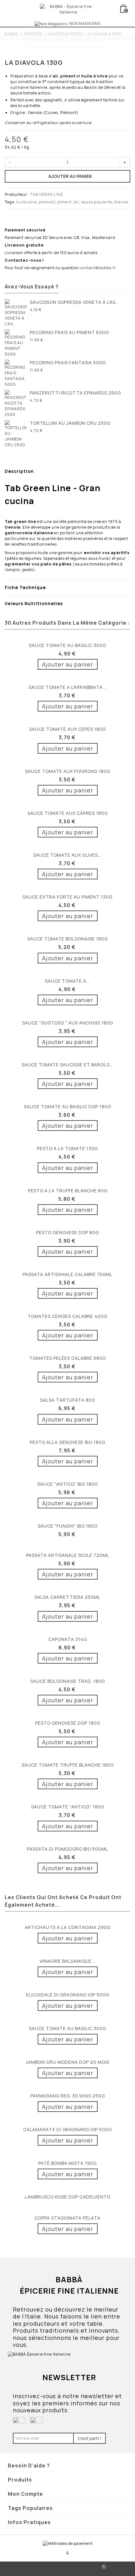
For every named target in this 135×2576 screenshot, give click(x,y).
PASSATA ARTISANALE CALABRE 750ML (67, 1274)
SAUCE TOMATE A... (67, 981)
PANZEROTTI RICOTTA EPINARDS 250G (75, 393)
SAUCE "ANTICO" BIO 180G (68, 1484)
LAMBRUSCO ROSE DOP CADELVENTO (68, 2197)
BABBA (11, 34)
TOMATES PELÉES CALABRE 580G (67, 1358)
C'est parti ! (89, 2438)
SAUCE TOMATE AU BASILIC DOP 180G (67, 1106)
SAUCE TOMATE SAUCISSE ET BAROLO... (67, 1065)
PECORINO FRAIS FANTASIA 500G (68, 363)
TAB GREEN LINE (47, 194)
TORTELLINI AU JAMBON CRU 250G (70, 423)
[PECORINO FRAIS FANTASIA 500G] (16, 373)
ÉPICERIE (34, 34)
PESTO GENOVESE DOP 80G (67, 1232)
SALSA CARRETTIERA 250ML (67, 1597)
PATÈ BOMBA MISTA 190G (67, 2163)
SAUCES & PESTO (65, 34)
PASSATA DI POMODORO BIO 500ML (67, 1849)
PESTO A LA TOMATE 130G (67, 1148)
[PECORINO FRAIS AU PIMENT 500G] (16, 343)
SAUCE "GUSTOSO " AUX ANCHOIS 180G (68, 1023)
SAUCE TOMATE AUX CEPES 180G (67, 729)
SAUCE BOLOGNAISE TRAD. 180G (68, 1681)
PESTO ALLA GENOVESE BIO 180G (67, 1442)
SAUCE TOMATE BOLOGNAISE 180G (67, 939)
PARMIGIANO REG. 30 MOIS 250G (68, 2096)
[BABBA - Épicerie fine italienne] (68, 9)
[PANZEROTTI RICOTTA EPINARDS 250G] (16, 404)
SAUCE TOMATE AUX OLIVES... (67, 855)
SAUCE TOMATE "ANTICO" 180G (68, 1807)
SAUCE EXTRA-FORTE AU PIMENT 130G (67, 897)
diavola (121, 202)
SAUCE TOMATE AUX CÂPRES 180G (68, 813)
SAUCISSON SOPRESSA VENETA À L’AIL (73, 302)
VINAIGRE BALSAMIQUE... (67, 1961)
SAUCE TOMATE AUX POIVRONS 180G (68, 771)
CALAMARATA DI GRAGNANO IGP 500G (67, 2129)
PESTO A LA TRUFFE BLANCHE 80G (68, 1191)
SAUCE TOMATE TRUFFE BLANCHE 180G (68, 1765)
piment (65, 202)
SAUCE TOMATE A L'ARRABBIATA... (67, 687)
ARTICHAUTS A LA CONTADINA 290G (68, 1927)
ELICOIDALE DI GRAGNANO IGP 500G (68, 1995)
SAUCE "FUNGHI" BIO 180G (68, 1526)
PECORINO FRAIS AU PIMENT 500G (69, 332)
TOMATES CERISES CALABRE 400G (67, 1316)
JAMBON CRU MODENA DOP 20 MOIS (67, 2062)
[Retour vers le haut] (34, 2569)
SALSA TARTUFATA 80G (68, 1400)
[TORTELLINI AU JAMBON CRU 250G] (16, 434)
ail (76, 202)
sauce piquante (97, 202)
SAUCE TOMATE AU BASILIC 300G (67, 645)
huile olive (27, 202)
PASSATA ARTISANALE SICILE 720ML (68, 1555)
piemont (47, 202)
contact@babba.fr (98, 268)
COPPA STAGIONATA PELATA (67, 2218)
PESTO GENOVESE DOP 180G (68, 1723)
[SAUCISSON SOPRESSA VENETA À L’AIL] (16, 313)
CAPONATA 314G (68, 1639)
